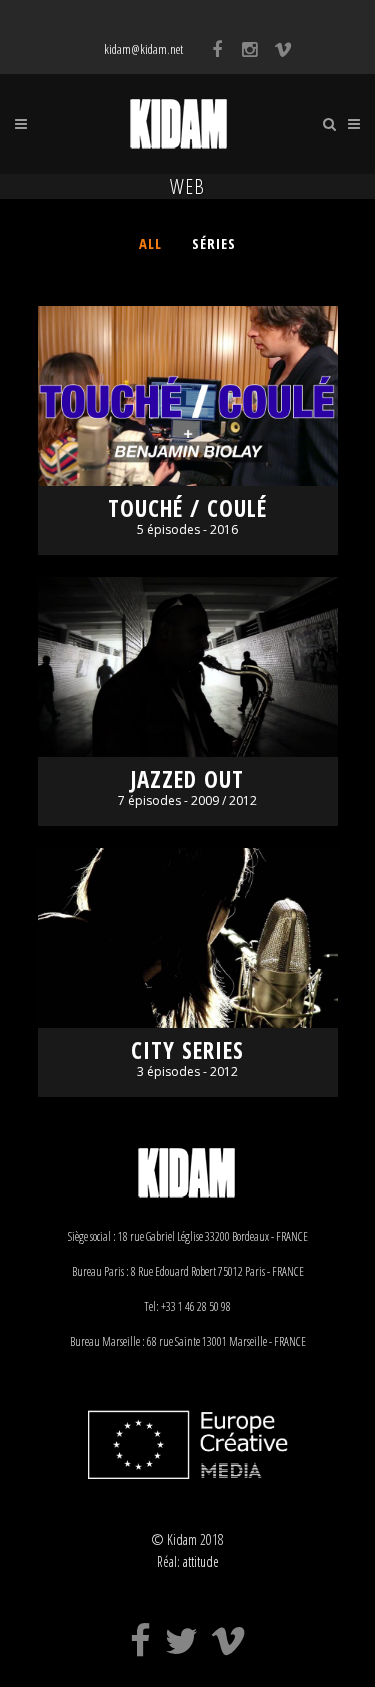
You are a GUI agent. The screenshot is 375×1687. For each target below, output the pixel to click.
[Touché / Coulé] (188, 396)
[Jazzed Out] (188, 667)
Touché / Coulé (187, 508)
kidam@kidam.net (143, 49)
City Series (187, 1050)
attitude (201, 1561)
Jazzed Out (187, 779)
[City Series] (188, 938)
